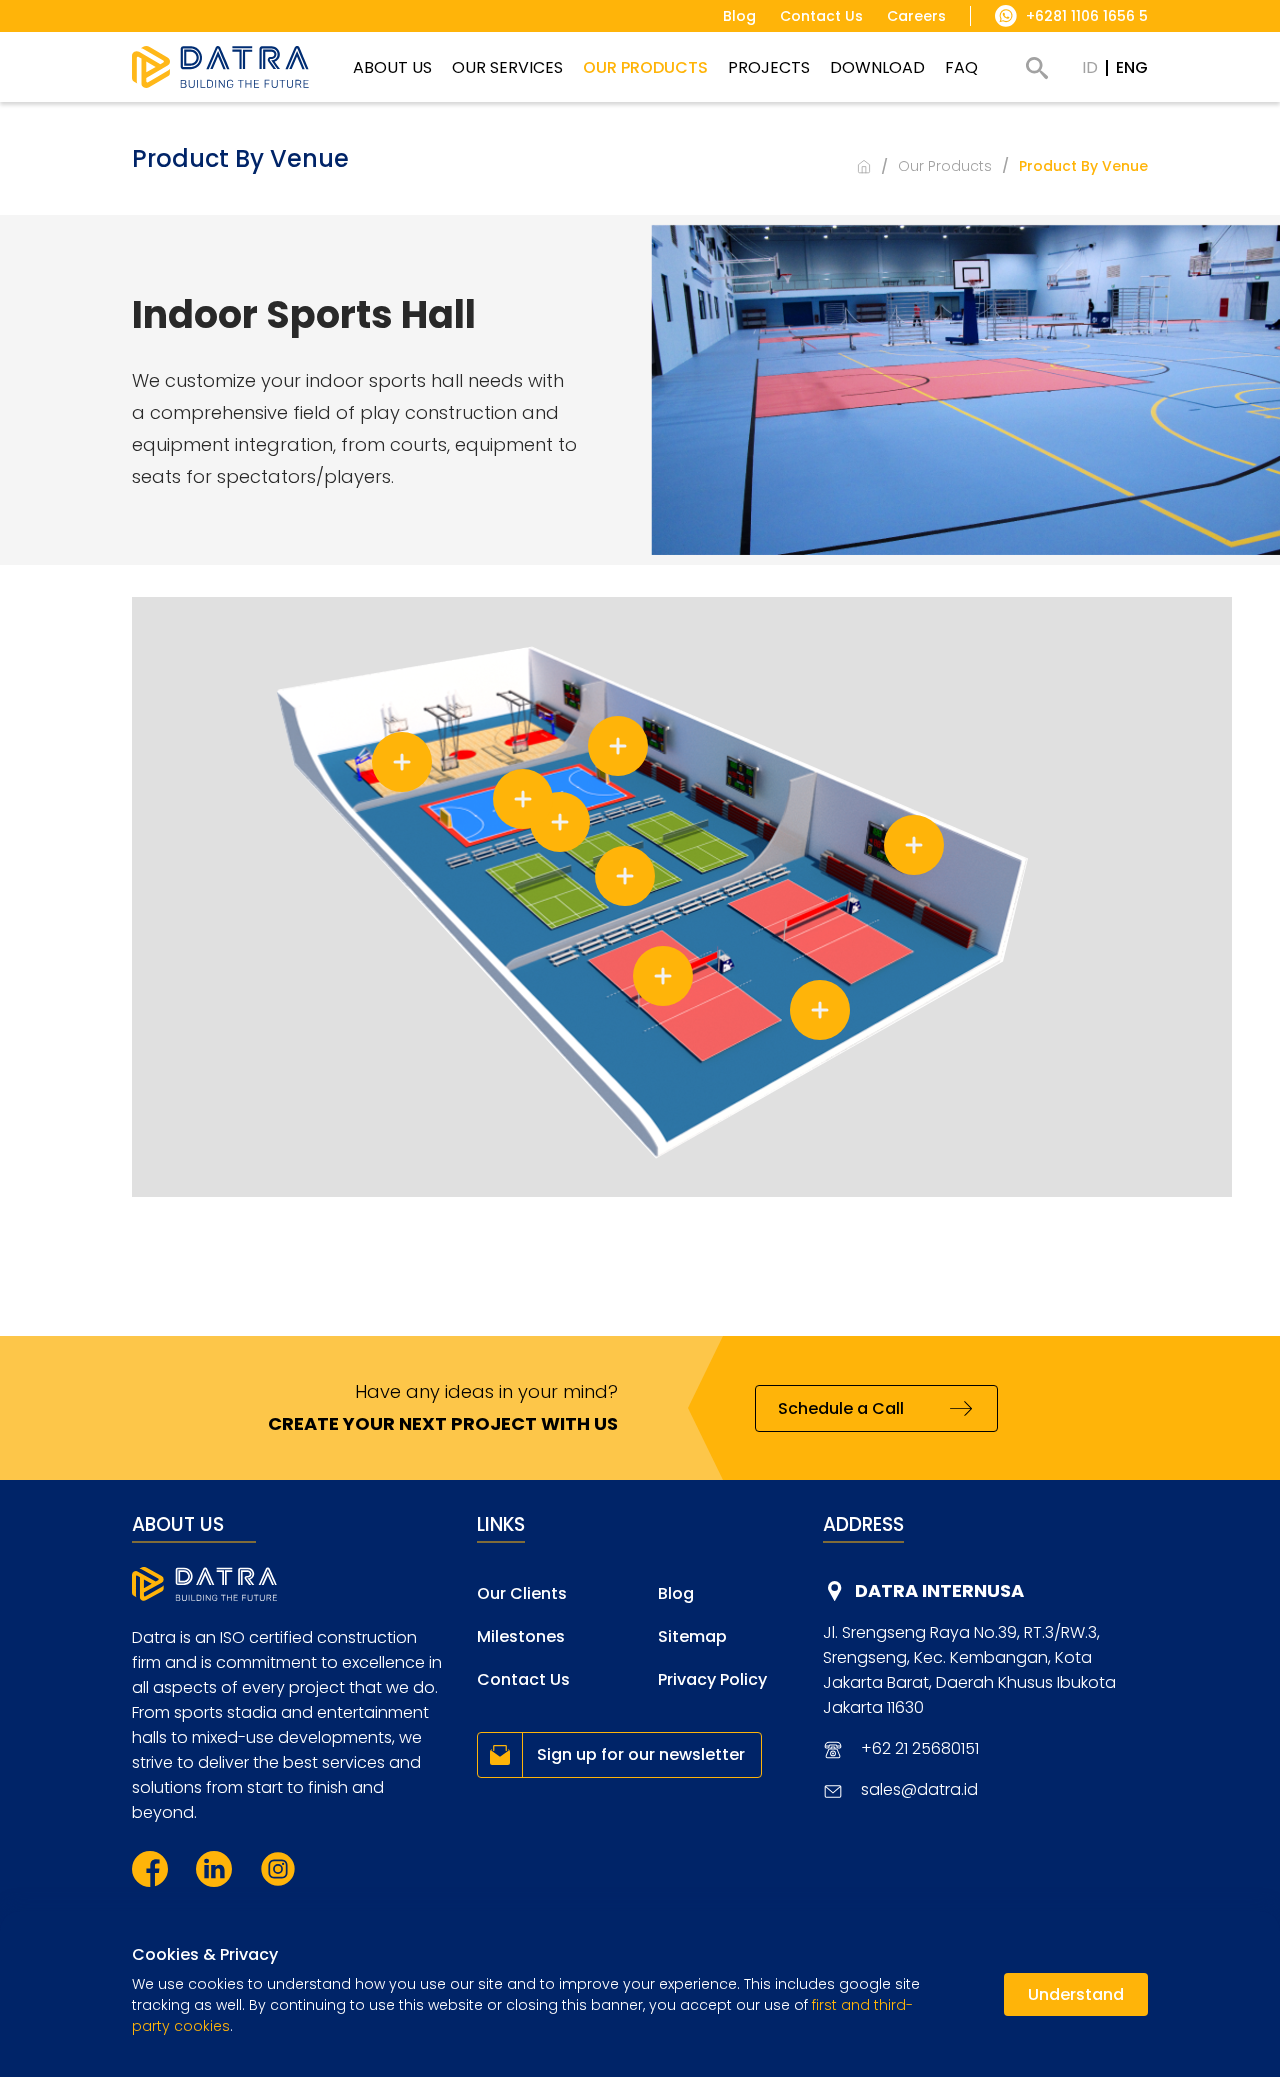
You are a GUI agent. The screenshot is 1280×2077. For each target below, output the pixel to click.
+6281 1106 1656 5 (1087, 16)
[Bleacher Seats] (560, 822)
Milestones (521, 1636)
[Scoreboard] (914, 845)
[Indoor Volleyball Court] (663, 976)
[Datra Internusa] (220, 67)
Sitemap (692, 1636)
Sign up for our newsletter (641, 1754)
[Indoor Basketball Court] (402, 762)
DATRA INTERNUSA (939, 1590)
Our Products (945, 166)
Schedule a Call (841, 1408)
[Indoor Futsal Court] (523, 799)
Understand (1076, 1994)
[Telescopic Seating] (618, 746)
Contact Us (523, 1679)
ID (1090, 67)
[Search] (1037, 68)
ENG (1132, 67)
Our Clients (522, 1593)
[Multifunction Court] (820, 1010)
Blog (676, 1593)
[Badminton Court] (625, 876)
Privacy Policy (712, 1679)
